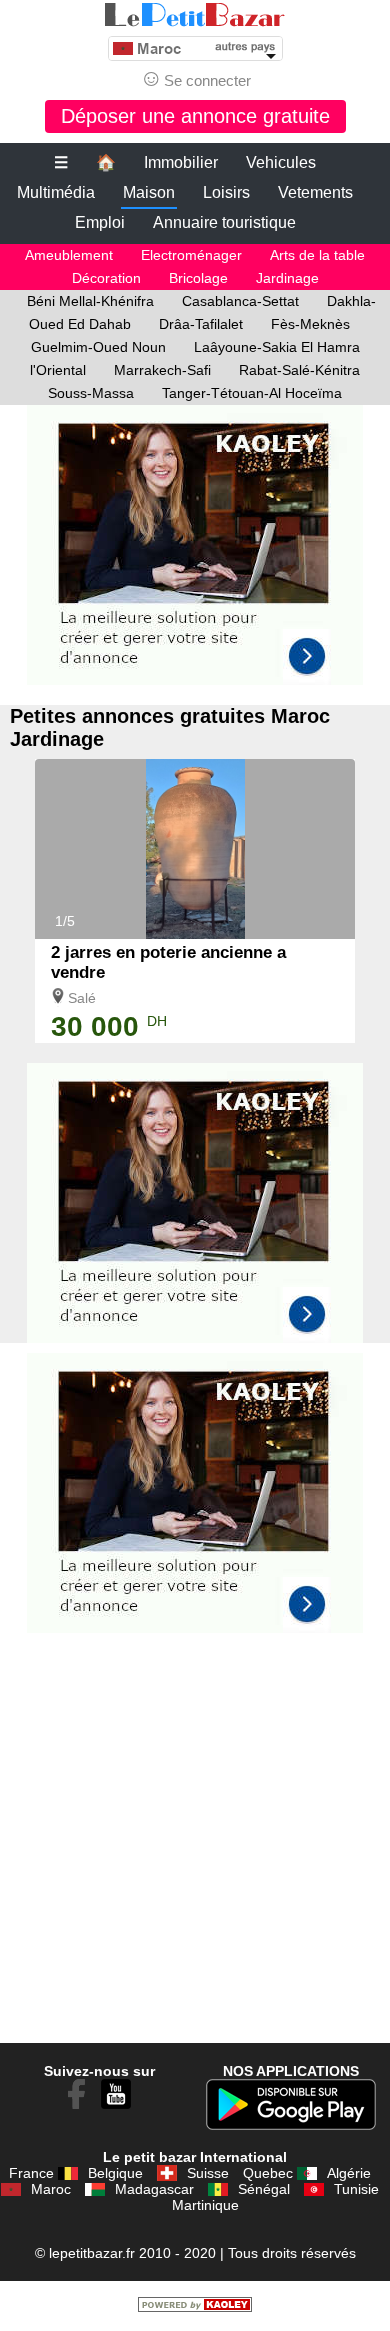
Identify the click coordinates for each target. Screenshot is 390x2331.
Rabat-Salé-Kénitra (299, 370)
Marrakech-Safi (162, 370)
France (31, 2173)
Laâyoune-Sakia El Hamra (277, 347)
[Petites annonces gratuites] (195, 15)
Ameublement (69, 255)
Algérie (349, 2173)
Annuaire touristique (224, 222)
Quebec (268, 2173)
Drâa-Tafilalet (201, 324)
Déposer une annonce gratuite (195, 116)
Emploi (100, 222)
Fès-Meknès (310, 324)
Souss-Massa (91, 393)
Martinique (205, 2205)
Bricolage (198, 278)
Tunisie (356, 2189)
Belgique (115, 2173)
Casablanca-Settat (240, 301)
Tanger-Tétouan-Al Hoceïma (252, 393)
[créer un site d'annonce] (195, 2307)
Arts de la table (317, 255)
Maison (149, 192)
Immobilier (181, 162)
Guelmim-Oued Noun (98, 347)
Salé (82, 998)
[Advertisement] (195, 555)
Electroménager (191, 255)
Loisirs (226, 192)
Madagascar (154, 2189)
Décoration (106, 278)
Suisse (208, 2173)
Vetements (315, 192)
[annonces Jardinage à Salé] (195, 934)
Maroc (51, 2189)
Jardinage (287, 278)
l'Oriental (58, 370)
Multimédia (56, 192)
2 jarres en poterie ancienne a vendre (168, 962)
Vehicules (281, 162)
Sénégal (264, 2189)
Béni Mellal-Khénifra (90, 301)
